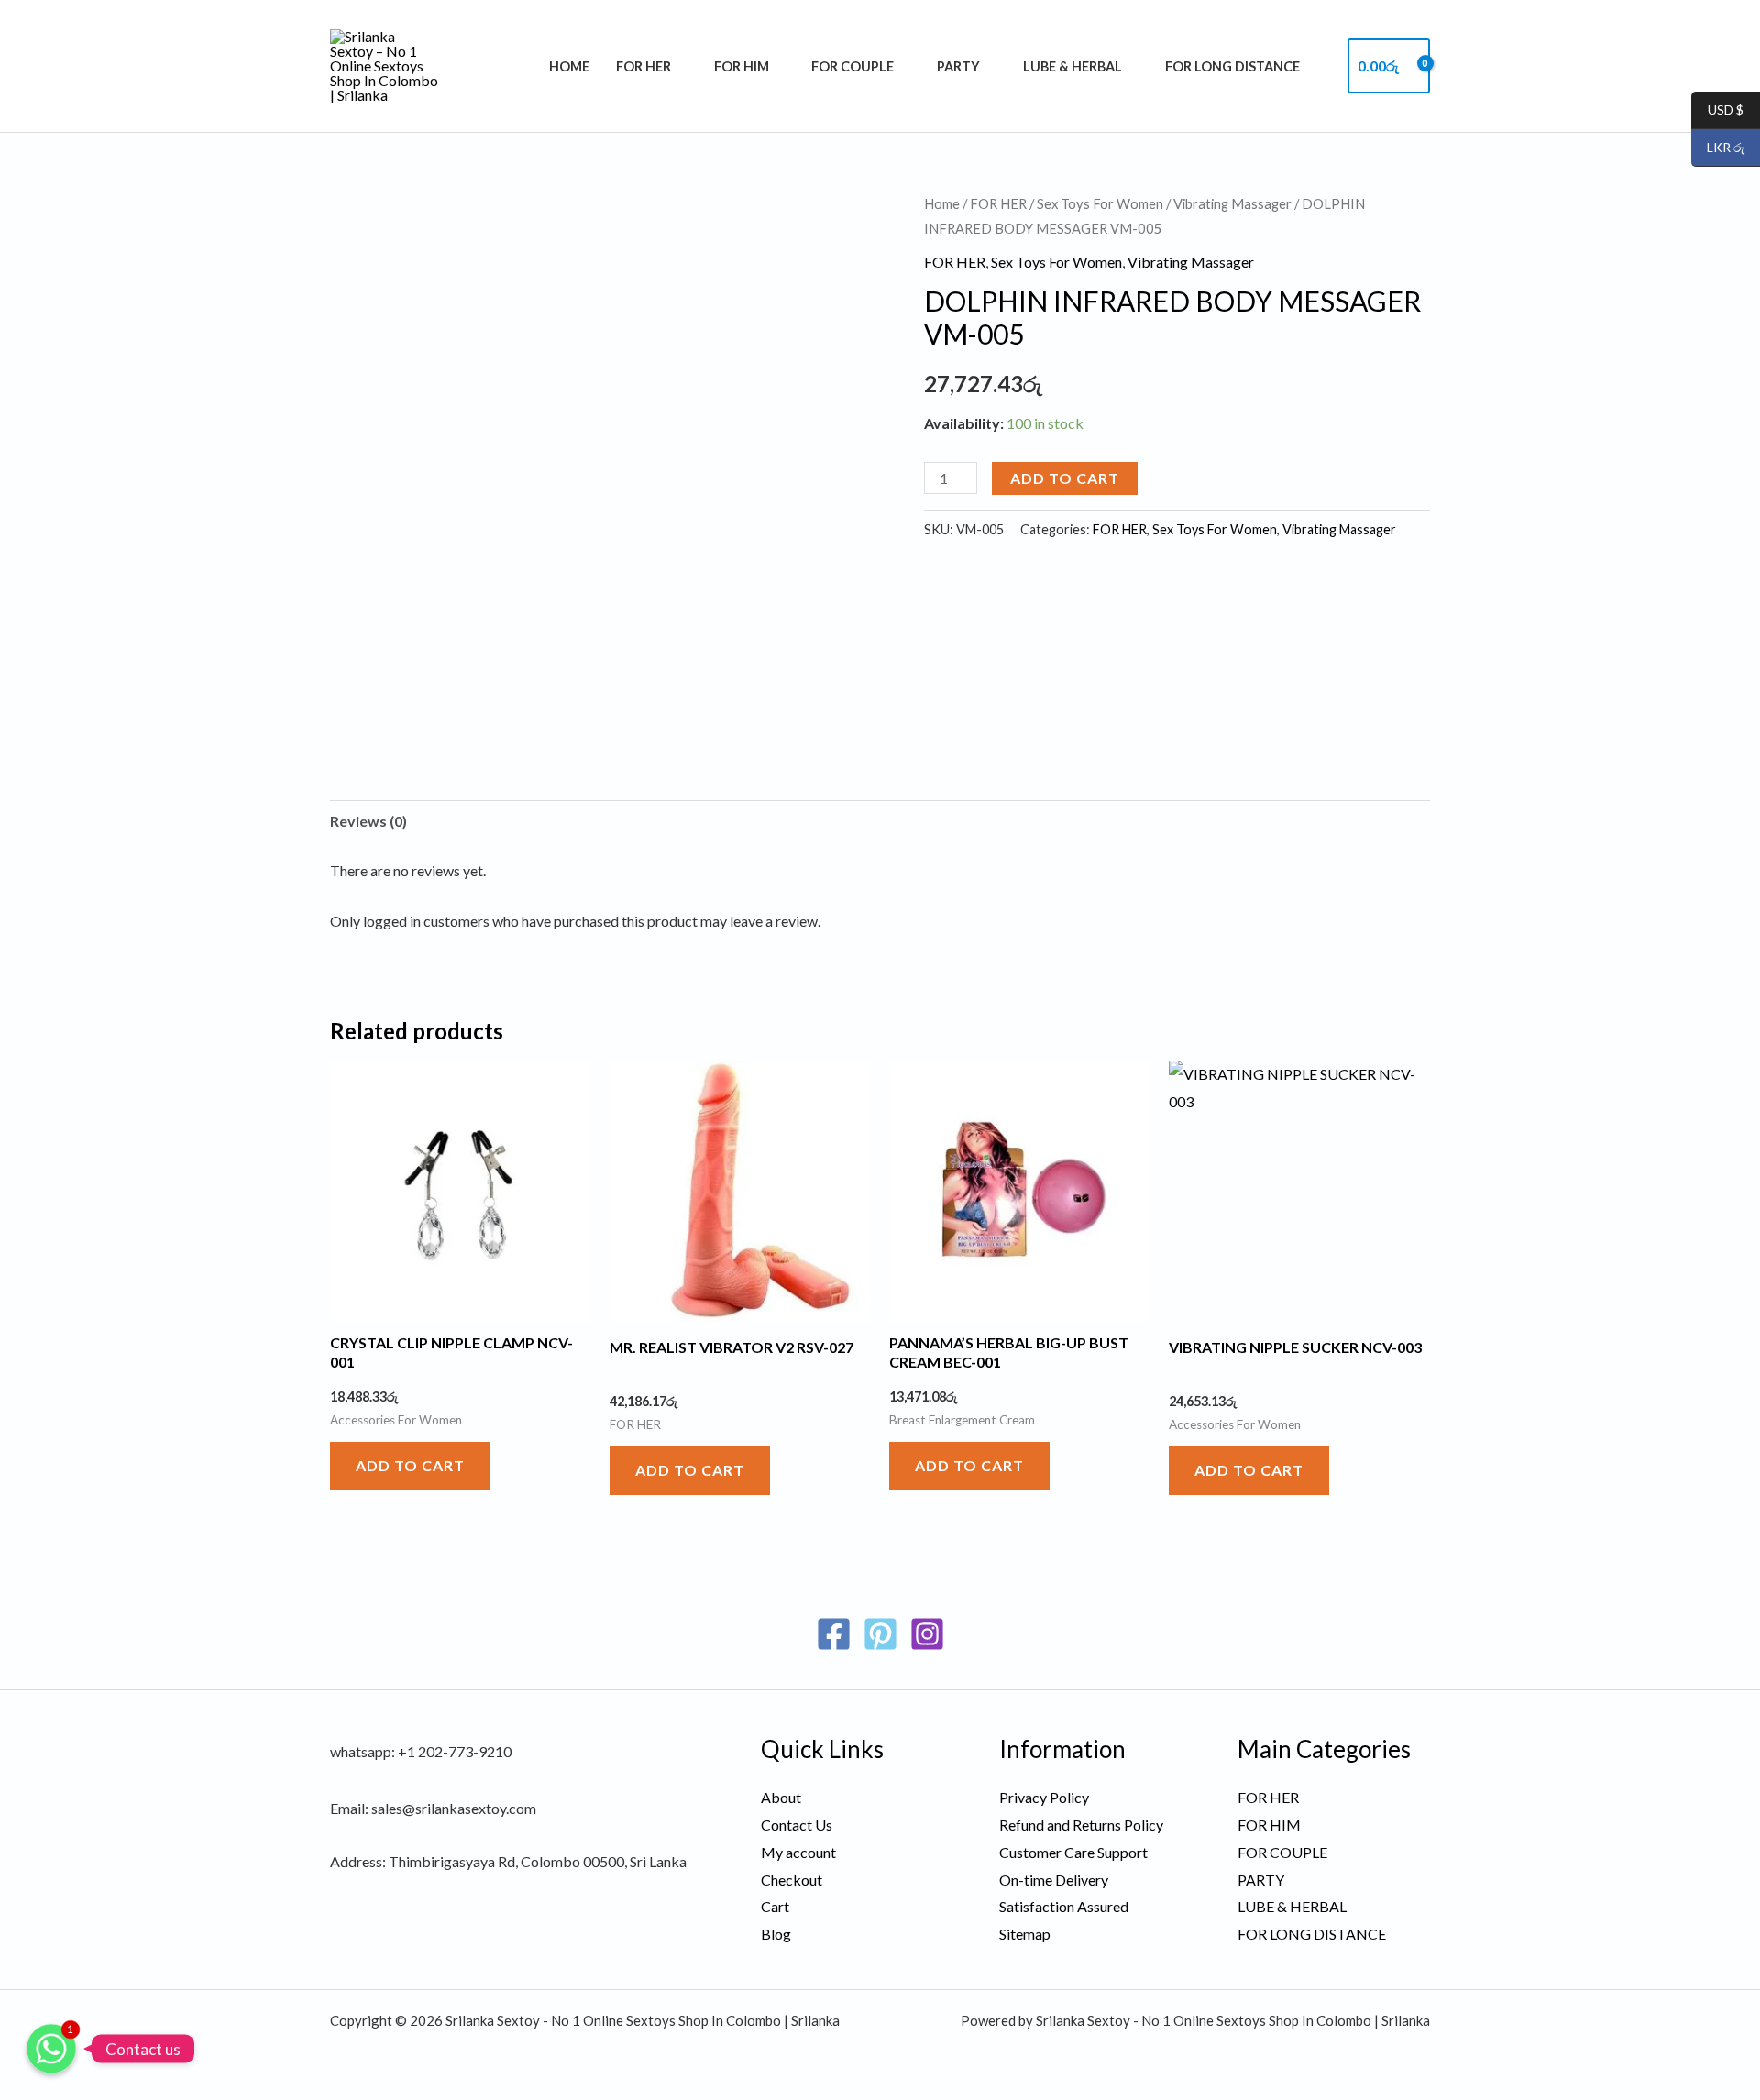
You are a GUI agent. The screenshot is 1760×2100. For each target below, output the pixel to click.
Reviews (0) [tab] (368, 821)
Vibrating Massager (1232, 203)
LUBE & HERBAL (1072, 66)
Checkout (792, 1880)
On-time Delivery (1054, 1880)
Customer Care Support (1073, 1852)
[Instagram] (927, 1634)
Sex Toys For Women (1100, 203)
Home (569, 66)
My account (798, 1852)
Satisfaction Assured (1064, 1906)
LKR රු (1718, 148)
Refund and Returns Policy (1081, 1825)
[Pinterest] (880, 1634)
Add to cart (1065, 478)
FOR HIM (742, 66)
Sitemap (1025, 1934)
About (781, 1797)
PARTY (958, 66)
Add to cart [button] (410, 1465)
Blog (776, 1934)
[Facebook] (834, 1634)
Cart (775, 1906)
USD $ (1717, 110)
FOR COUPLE (852, 66)
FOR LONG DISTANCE (1232, 66)
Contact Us (797, 1825)
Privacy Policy (1044, 1797)
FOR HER (643, 66)
